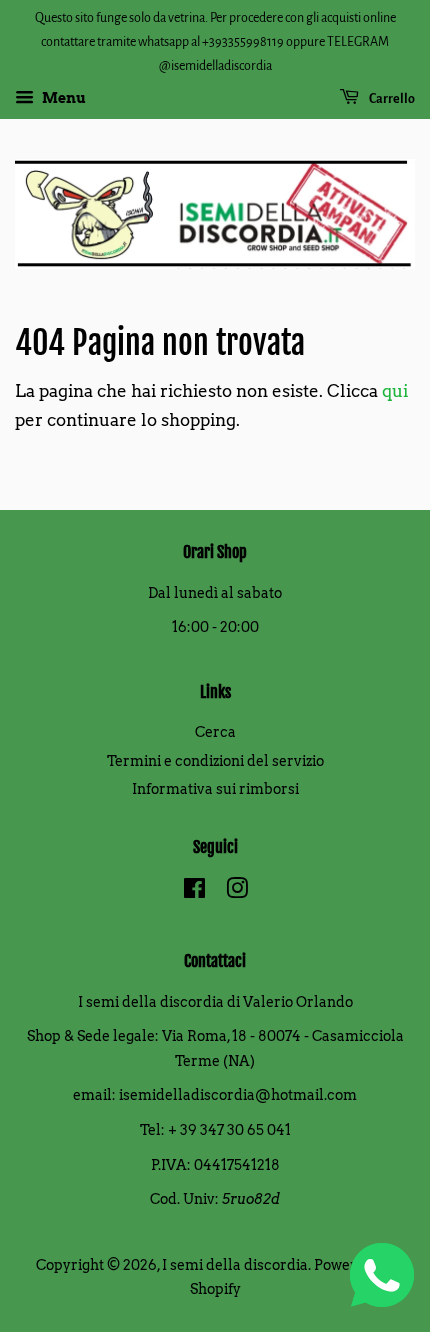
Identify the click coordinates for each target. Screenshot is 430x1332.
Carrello (391, 99)
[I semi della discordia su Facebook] (194, 892)
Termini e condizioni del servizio (215, 761)
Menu (62, 99)
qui (395, 391)
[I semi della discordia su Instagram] (237, 892)
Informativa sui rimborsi (215, 789)
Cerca (215, 732)
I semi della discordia (235, 1265)
